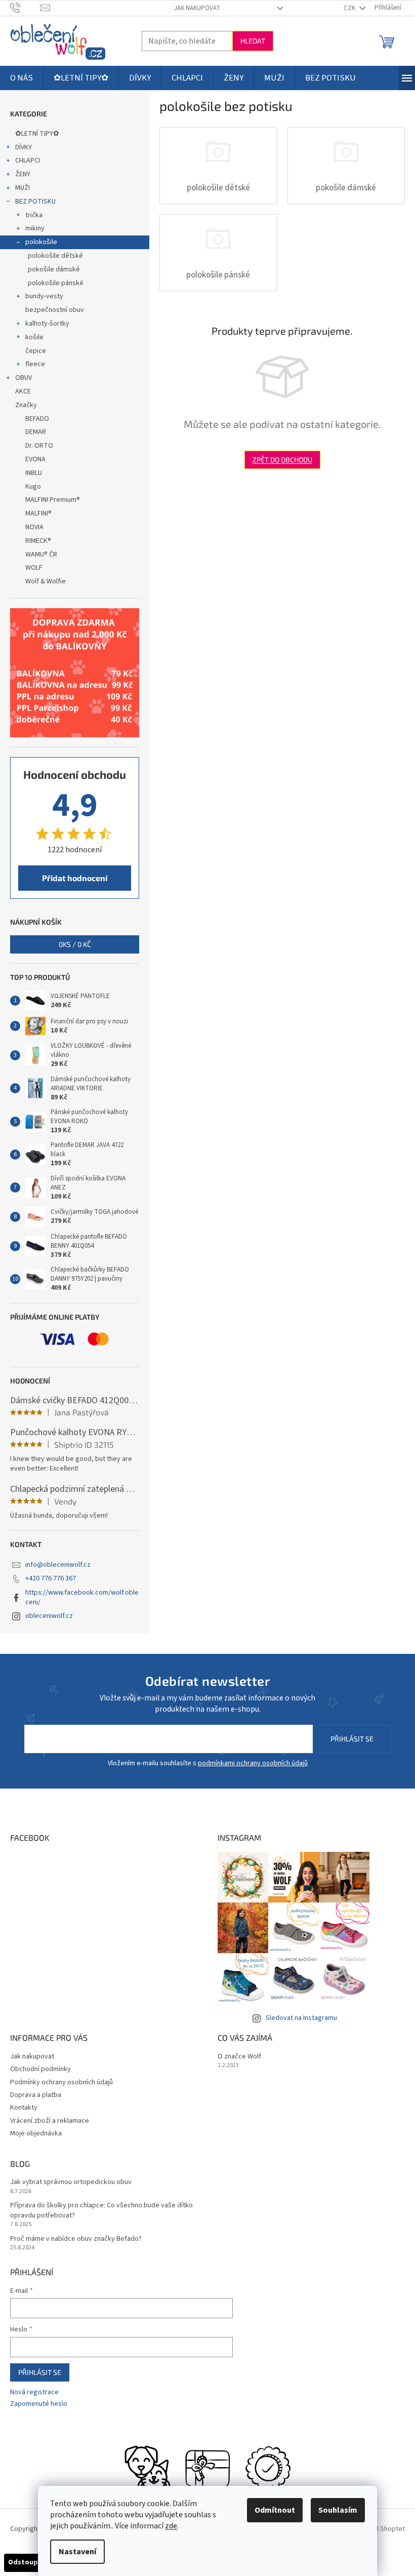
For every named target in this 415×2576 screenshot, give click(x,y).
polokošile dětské (55, 256)
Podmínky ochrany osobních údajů (61, 2082)
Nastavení (77, 2552)
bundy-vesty (44, 296)
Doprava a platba (36, 2095)
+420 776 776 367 (51, 1578)
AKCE (23, 391)
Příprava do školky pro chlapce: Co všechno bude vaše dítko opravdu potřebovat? (101, 2210)
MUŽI (23, 188)
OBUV (24, 378)
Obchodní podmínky (40, 2069)
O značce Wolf (239, 2057)
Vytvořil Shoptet (380, 2529)
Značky (26, 405)
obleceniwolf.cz (49, 1616)
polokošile (41, 242)
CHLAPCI (28, 161)
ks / (75, 944)
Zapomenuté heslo (39, 2404)
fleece (35, 364)
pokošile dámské (54, 269)
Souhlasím (338, 2510)
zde (171, 2526)
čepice (36, 351)
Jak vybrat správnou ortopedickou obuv (71, 2182)
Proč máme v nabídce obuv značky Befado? (76, 2239)
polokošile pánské (56, 283)
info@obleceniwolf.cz (58, 1565)
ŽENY (23, 174)
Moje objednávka (36, 2133)
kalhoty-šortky (47, 324)
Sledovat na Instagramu (301, 2018)
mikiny (35, 228)
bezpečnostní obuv (55, 310)
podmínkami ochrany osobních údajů (253, 1763)
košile (34, 337)
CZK (350, 8)
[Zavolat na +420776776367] (25, 8)
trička (34, 215)
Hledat (253, 41)
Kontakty (24, 2108)
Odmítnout (275, 2510)
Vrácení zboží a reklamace (50, 2121)
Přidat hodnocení (75, 878)
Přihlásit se (352, 1739)
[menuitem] (22, 78)
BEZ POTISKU (35, 202)
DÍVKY (24, 147)
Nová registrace (34, 2392)
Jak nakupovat (197, 8)
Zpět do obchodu (282, 460)
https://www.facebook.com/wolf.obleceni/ (82, 1597)
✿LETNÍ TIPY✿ (37, 134)
